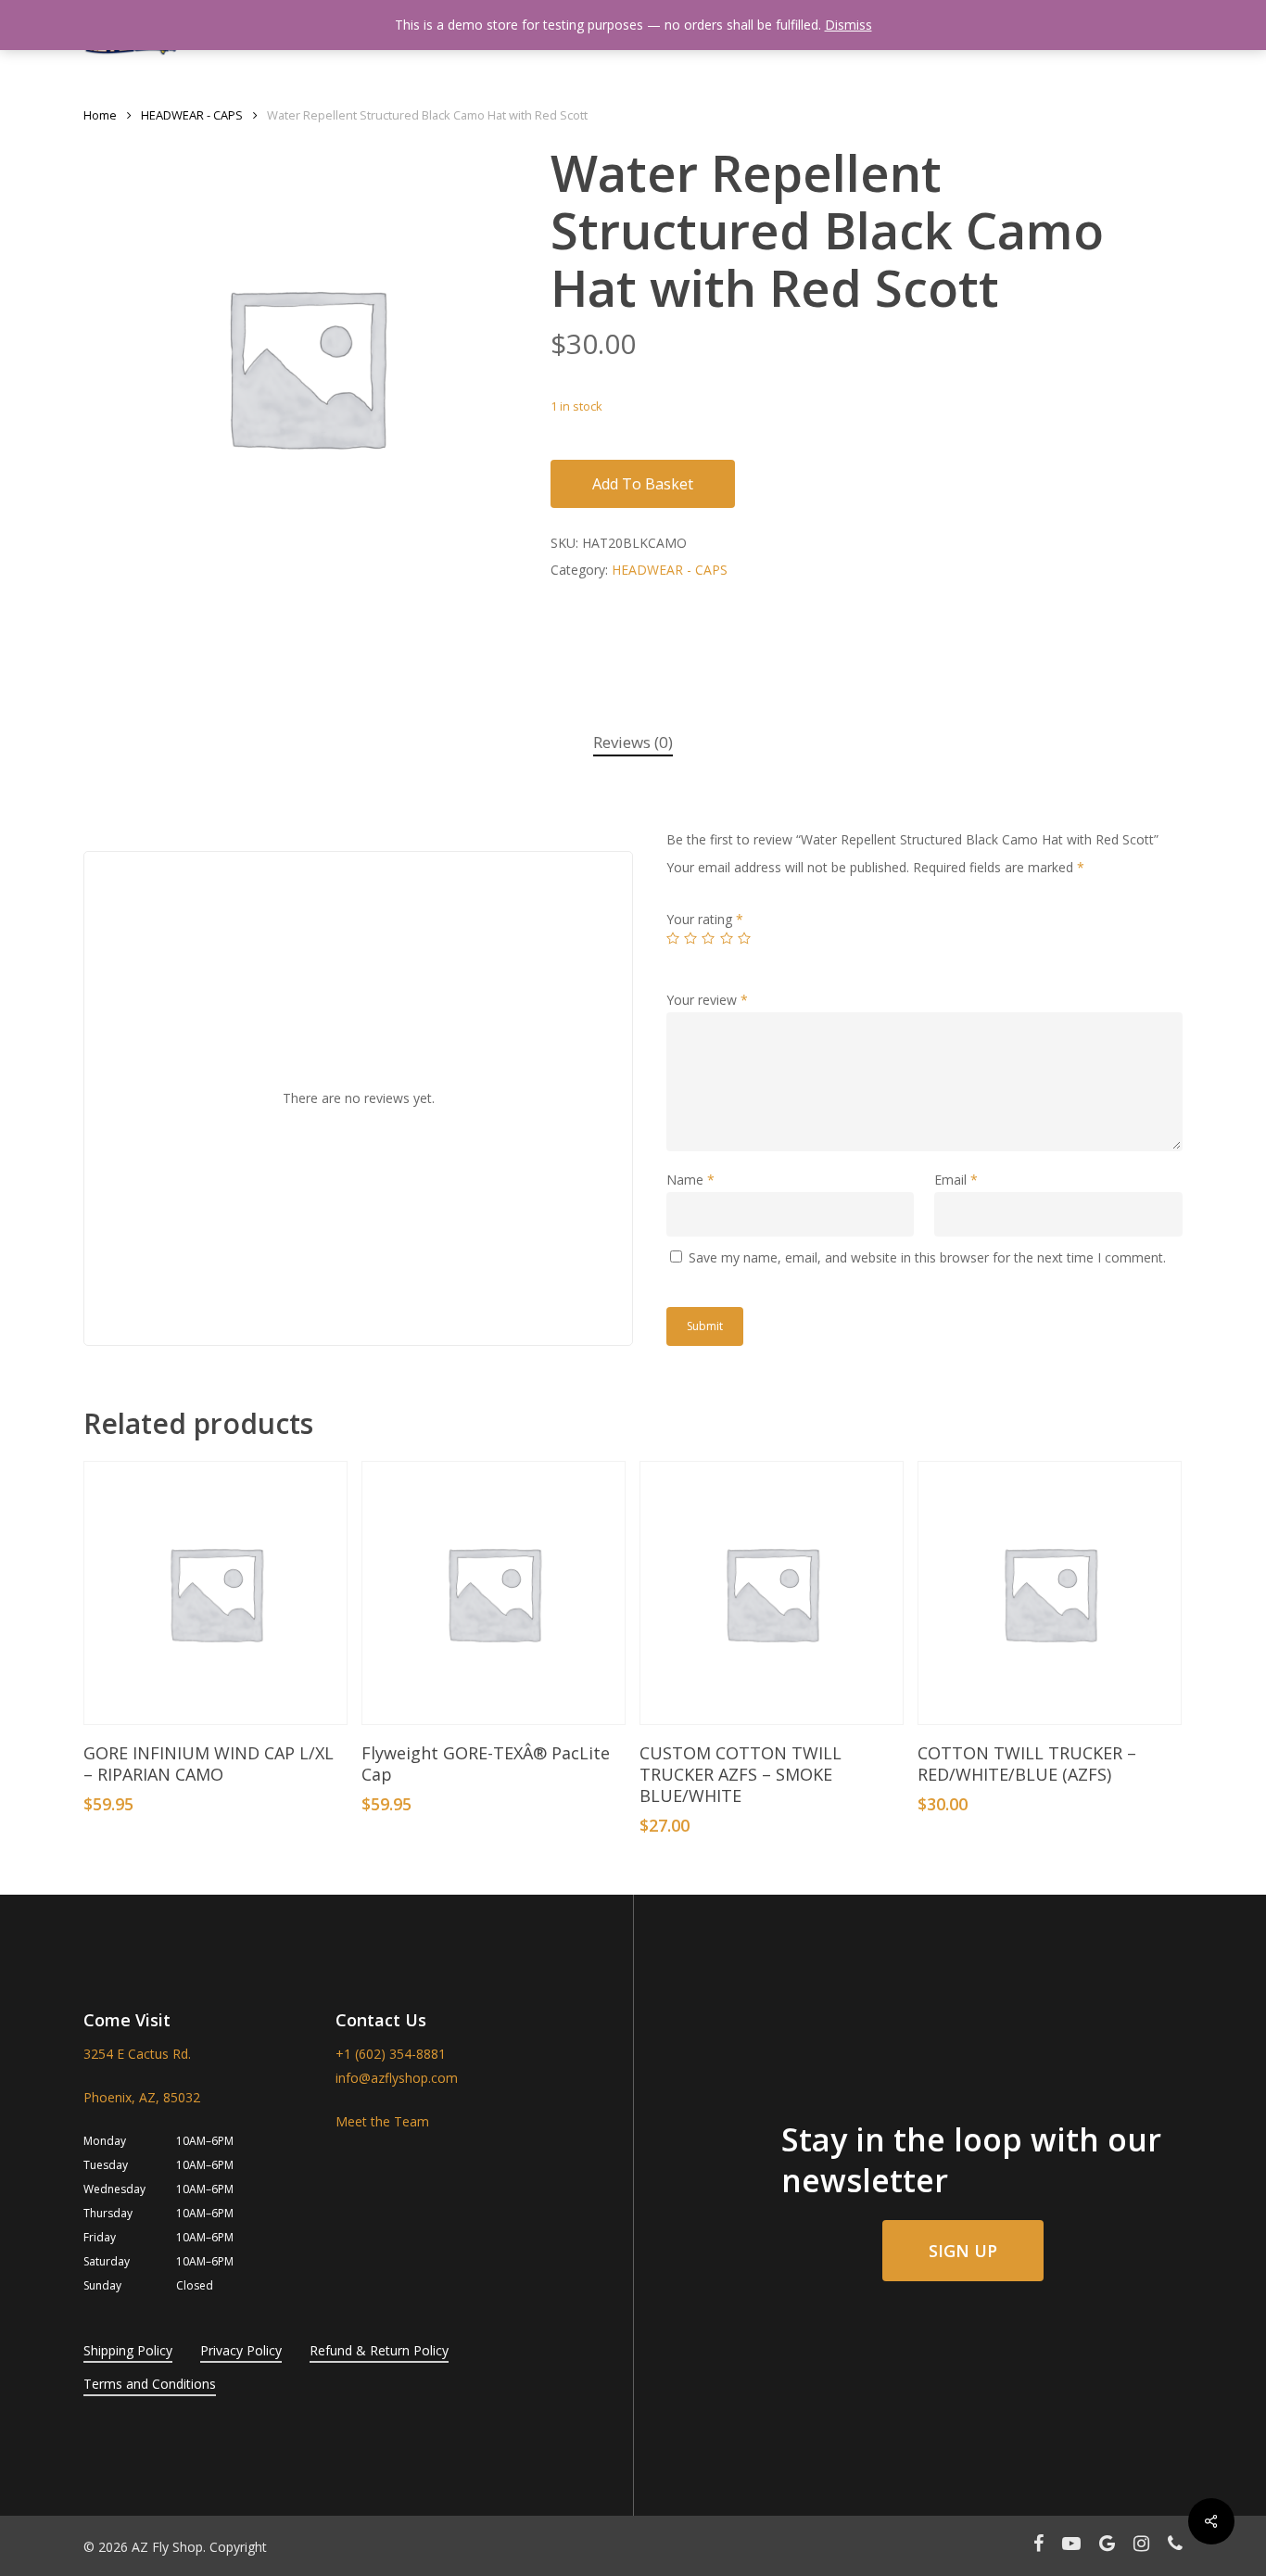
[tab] (633, 743)
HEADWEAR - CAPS (192, 115)
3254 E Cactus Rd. (137, 2054)
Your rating (705, 919)
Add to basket (643, 484)
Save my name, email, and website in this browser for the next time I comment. (927, 1257)
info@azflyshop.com (397, 2078)
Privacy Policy (241, 2350)
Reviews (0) (633, 742)
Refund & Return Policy (379, 2350)
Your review (707, 1000)
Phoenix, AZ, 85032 (142, 2097)
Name (690, 1180)
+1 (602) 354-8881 (391, 2054)
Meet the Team (382, 2121)
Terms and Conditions (150, 2384)
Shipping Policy (128, 2350)
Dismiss (848, 25)
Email (956, 1180)
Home (100, 115)
